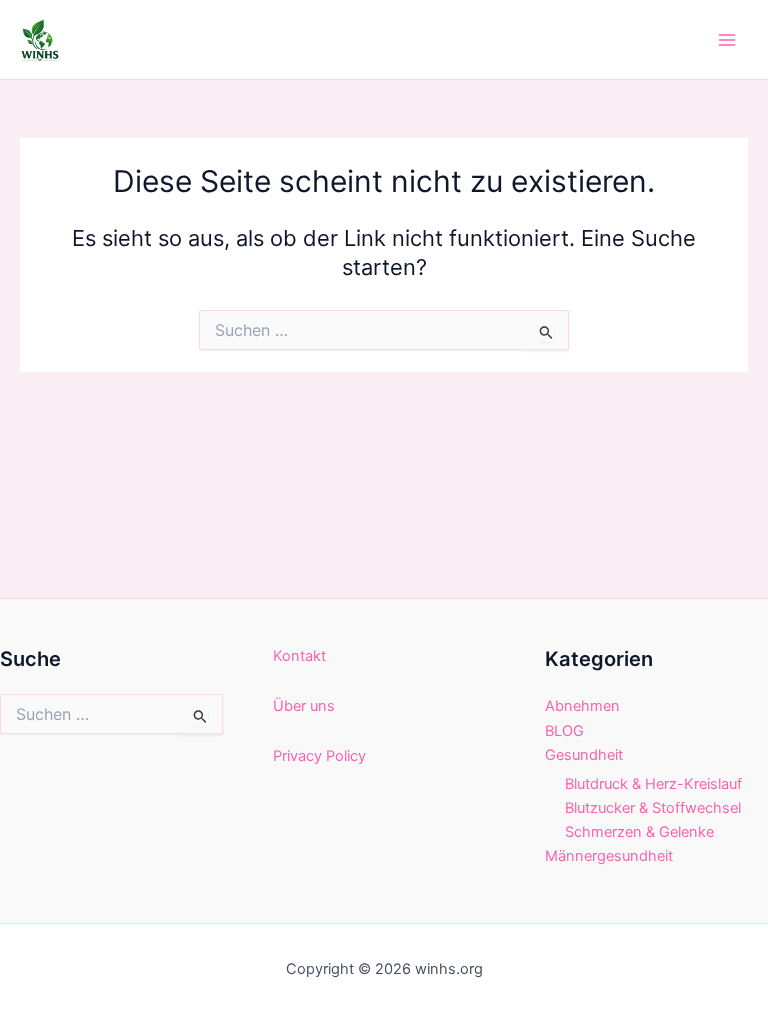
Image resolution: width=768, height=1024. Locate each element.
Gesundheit (584, 755)
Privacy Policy (319, 756)
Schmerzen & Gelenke (639, 832)
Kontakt (299, 656)
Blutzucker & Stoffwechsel (653, 808)
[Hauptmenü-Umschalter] (727, 40)
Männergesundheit (609, 856)
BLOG (564, 731)
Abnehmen (582, 706)
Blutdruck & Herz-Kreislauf (653, 784)
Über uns (304, 706)
